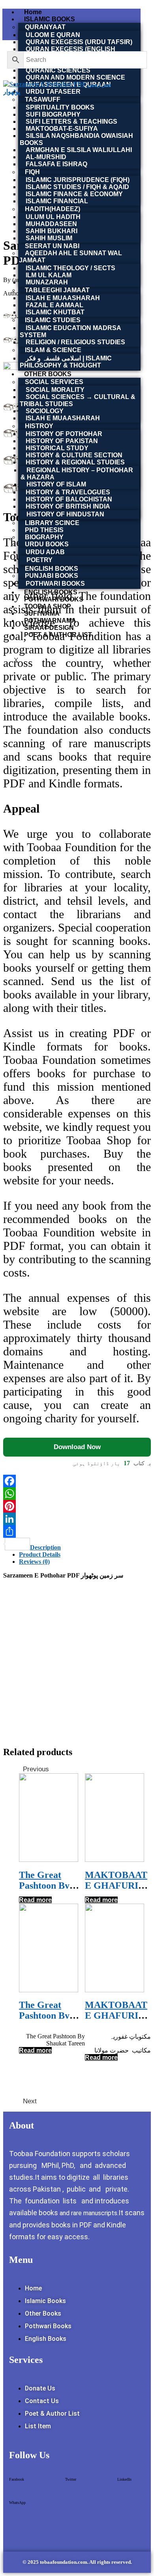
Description (45, 1547)
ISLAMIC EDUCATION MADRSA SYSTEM (70, 331)
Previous (36, 1769)
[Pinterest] (77, 1506)
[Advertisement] (77, 1662)
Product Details (40, 1554)
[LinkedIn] (77, 1519)
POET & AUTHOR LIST (58, 635)
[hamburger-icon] (143, 12)
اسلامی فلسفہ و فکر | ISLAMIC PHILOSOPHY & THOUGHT (66, 362)
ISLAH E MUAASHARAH (63, 418)
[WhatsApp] (77, 1494)
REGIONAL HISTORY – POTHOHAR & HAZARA (77, 474)
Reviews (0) (34, 1562)
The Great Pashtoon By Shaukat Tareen (51, 1886)
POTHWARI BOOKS (55, 584)
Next (30, 2101)
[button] (17, 2482)
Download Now (77, 1447)
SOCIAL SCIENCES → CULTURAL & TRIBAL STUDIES (78, 400)
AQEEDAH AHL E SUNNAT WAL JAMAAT (70, 257)
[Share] (77, 1531)
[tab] (85, 1548)
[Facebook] (77, 1481)
